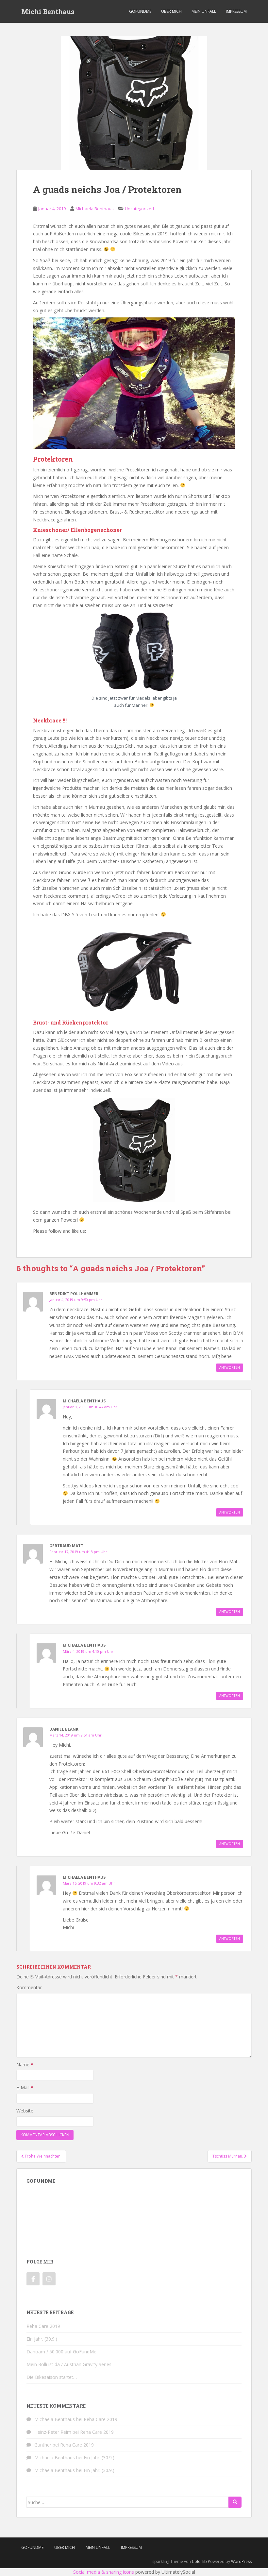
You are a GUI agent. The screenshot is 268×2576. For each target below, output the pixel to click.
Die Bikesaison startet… (52, 2377)
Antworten (230, 1367)
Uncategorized (139, 209)
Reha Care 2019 (43, 2326)
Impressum (236, 11)
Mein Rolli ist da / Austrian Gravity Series (69, 2364)
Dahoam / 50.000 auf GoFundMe (61, 2352)
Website (25, 2111)
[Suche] (235, 2502)
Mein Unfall (204, 11)
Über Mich (171, 11)
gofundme (140, 11)
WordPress (241, 2561)
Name (25, 2065)
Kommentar (29, 1987)
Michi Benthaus (48, 11)
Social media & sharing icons (104, 2572)
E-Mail (25, 2087)
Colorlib (199, 2561)
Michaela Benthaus (95, 209)
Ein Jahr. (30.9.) (42, 2339)
